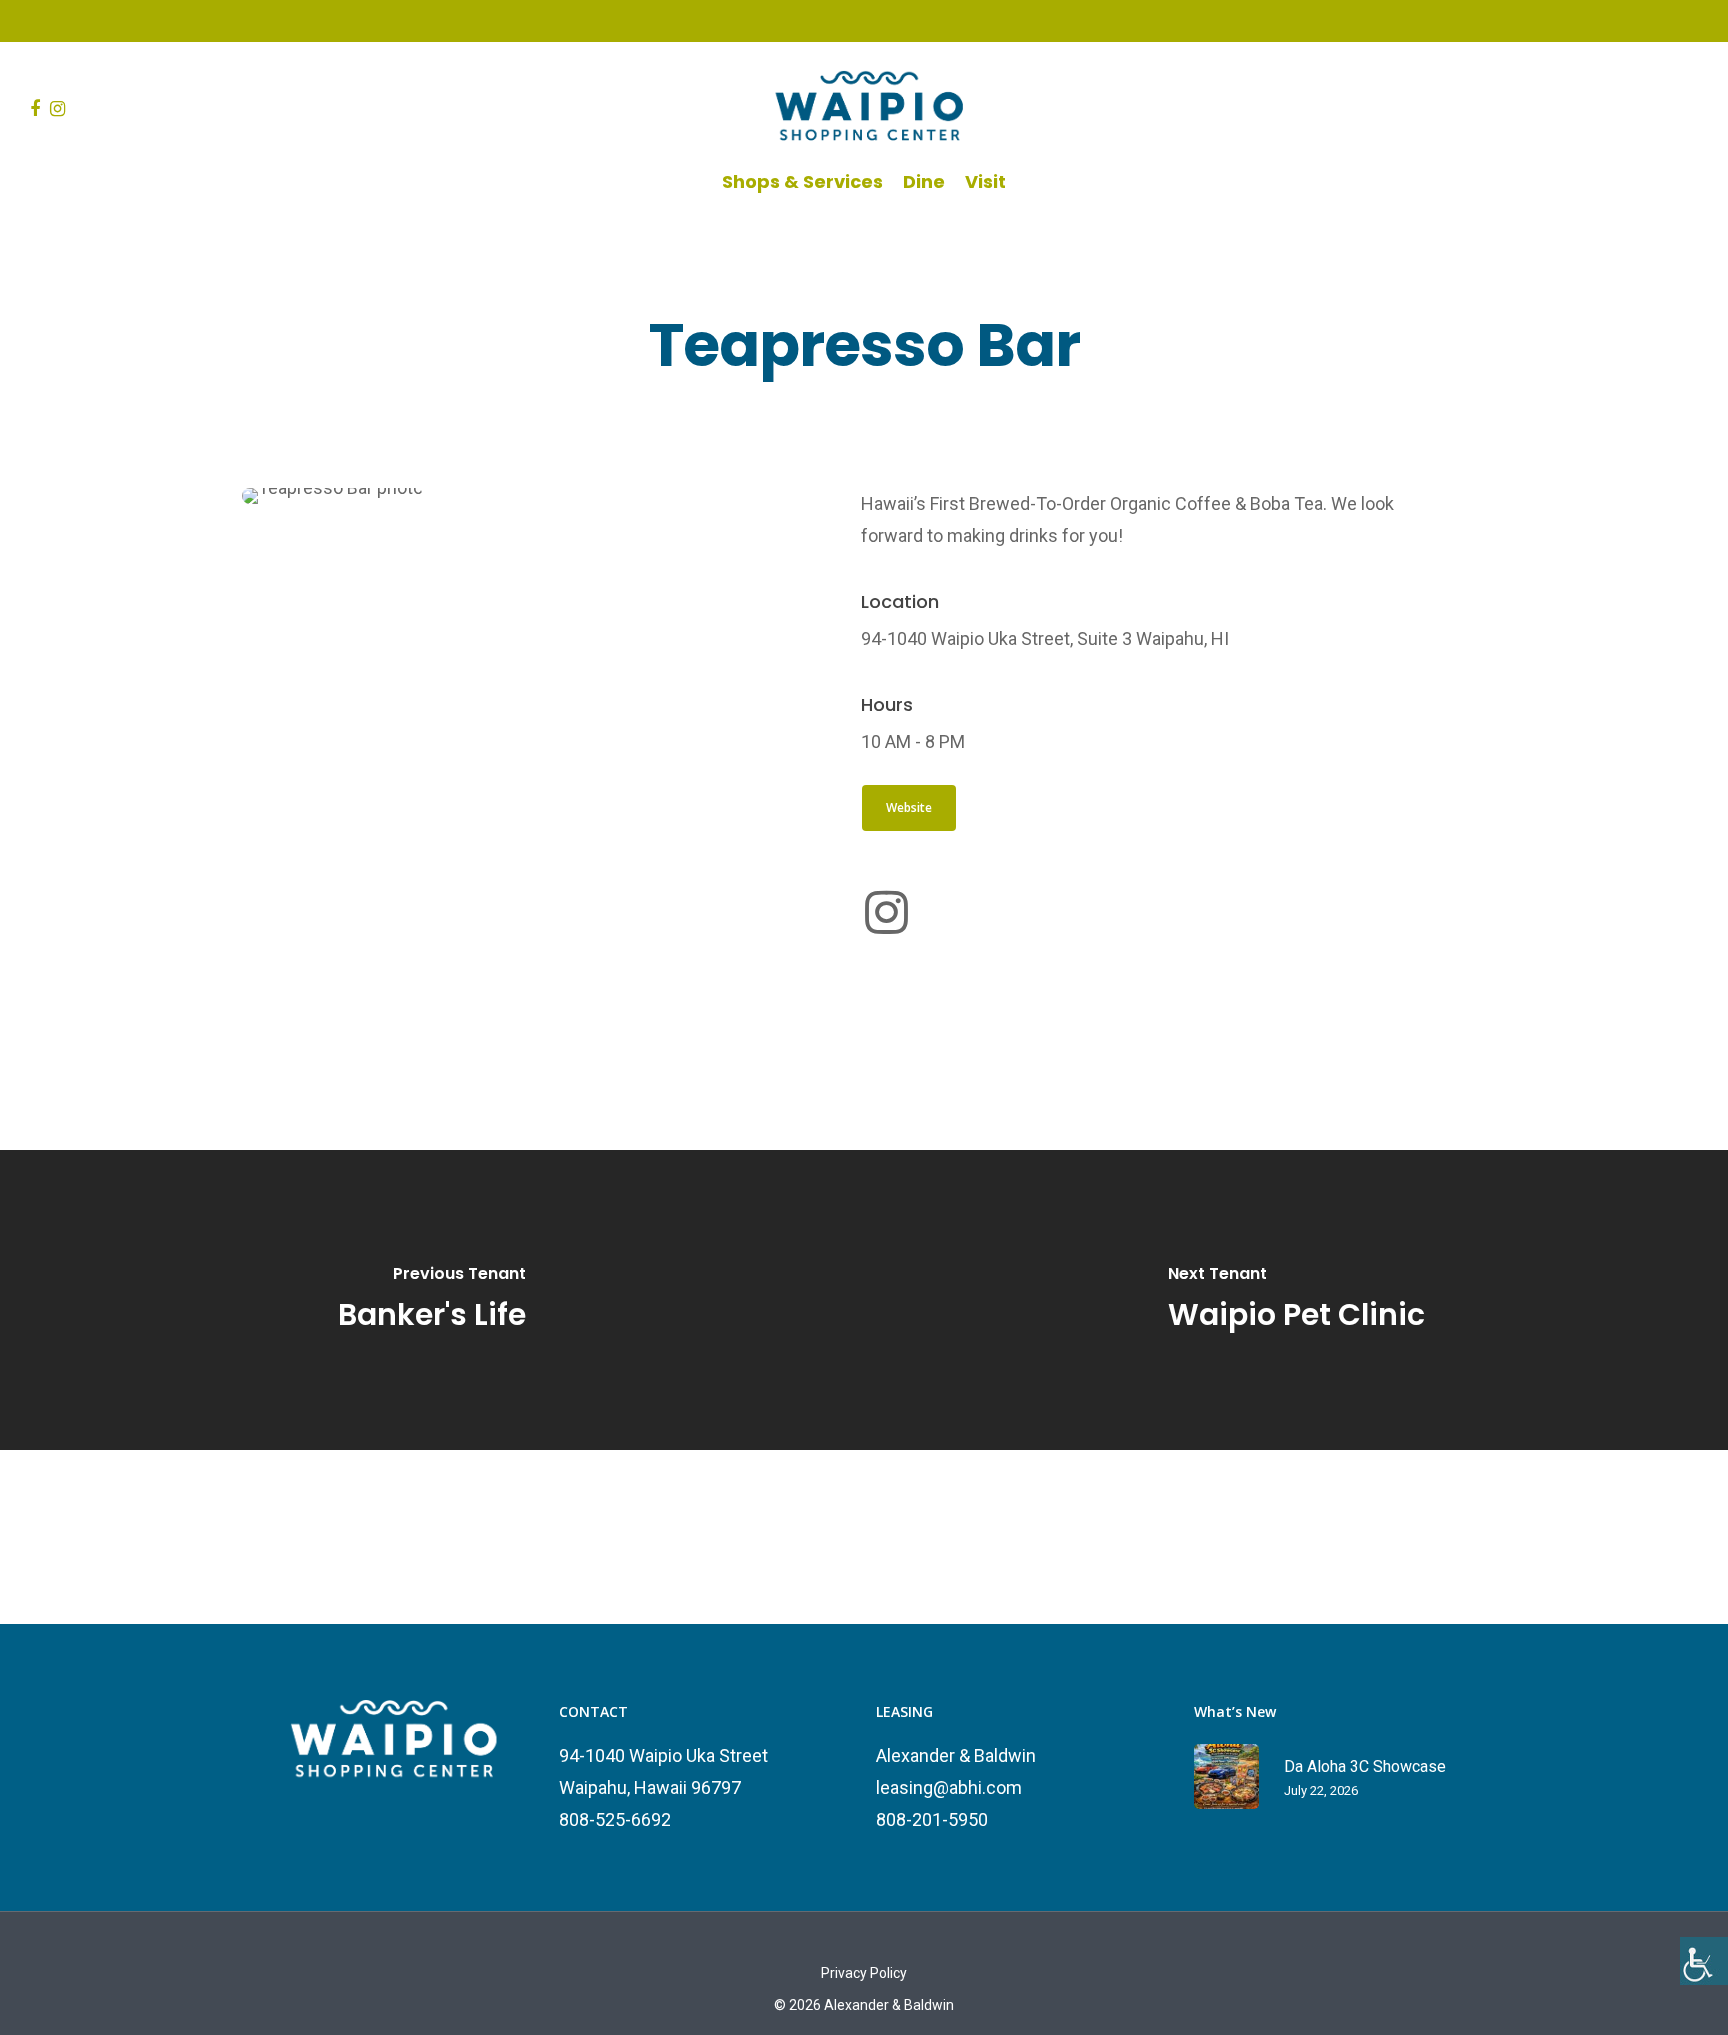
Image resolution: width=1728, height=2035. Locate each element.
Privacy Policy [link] (864, 1973)
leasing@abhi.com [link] (949, 1787)
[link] (1704, 1961)
